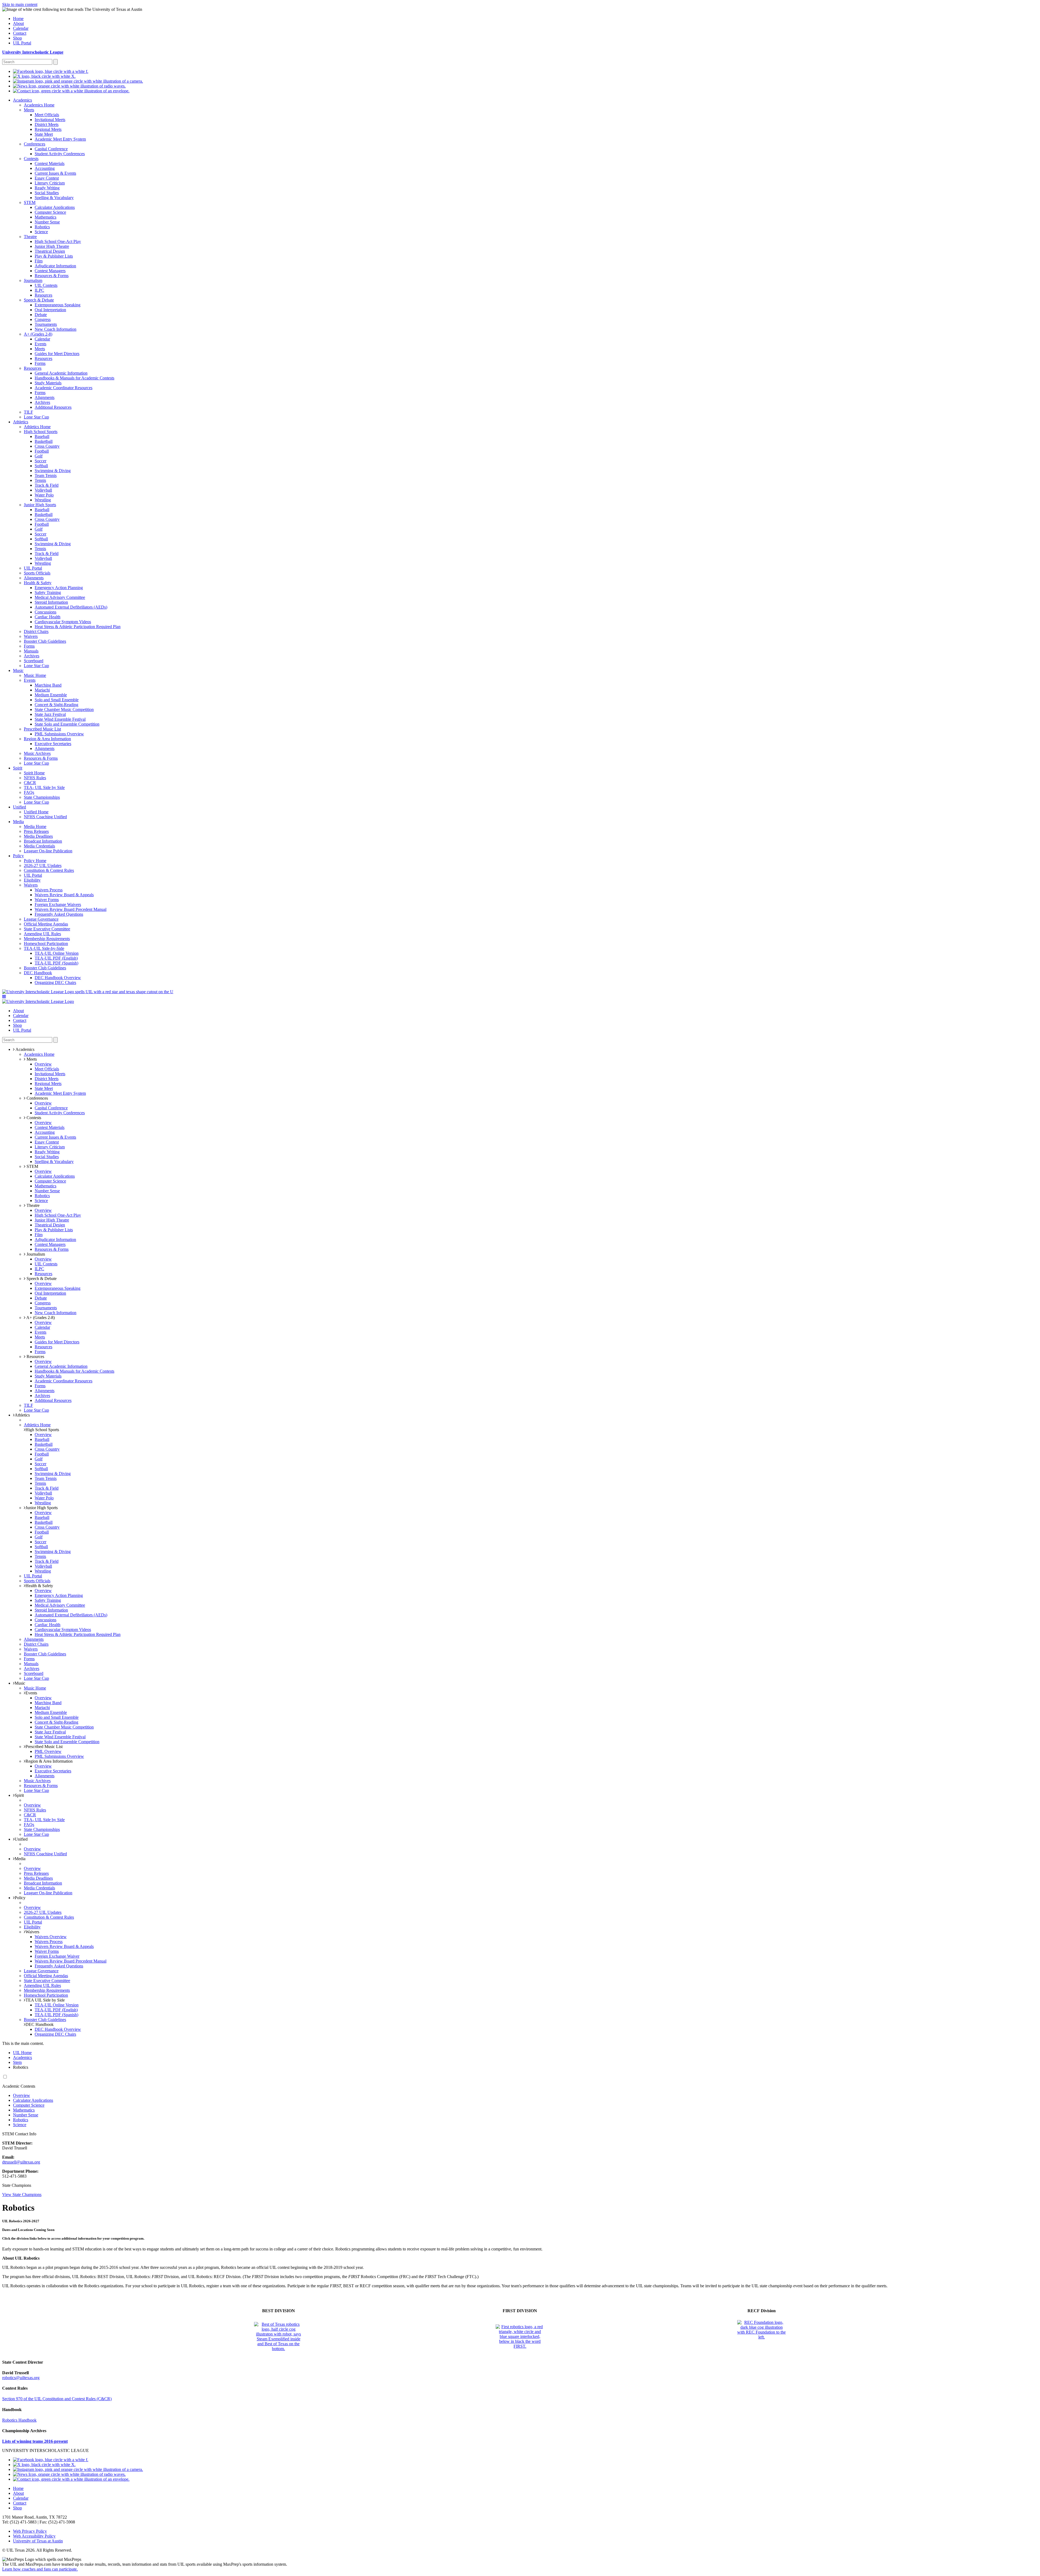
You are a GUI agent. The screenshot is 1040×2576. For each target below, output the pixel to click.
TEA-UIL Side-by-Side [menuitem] (44, 948)
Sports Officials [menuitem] (37, 573)
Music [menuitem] (18, 670)
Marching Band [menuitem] (48, 685)
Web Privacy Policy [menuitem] (30, 2531)
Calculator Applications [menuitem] (55, 207)
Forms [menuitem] (40, 363)
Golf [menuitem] (39, 456)
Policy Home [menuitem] (35, 861)
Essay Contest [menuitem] (47, 178)
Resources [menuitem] (43, 295)
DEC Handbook (40, 2024)
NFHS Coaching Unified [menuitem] (45, 817)
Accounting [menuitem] (45, 168)
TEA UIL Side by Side (45, 2000)
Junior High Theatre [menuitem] (52, 246)
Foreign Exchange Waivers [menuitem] (58, 904)
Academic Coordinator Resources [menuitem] (64, 388)
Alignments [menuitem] (45, 397)
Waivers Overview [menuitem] (51, 1937)
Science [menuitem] (41, 232)
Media (20, 1859)
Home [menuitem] (18, 19)
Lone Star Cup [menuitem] (36, 417)
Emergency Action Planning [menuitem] (59, 588)
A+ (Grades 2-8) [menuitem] (38, 334)
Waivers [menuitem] (31, 636)
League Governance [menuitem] (41, 919)
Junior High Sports (42, 1508)
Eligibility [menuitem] (32, 880)
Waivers (32, 1932)
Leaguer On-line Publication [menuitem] (48, 851)
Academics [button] (25, 1049)
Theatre (32, 1205)
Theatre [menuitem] (30, 237)
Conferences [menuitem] (35, 144)
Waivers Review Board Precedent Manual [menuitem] (71, 909)
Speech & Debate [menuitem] (39, 300)
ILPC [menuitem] (39, 290)
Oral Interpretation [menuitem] (50, 310)
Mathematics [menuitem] (45, 217)
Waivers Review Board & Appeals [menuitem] (64, 895)
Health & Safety (39, 1586)
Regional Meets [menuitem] (48, 129)
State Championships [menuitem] (42, 797)
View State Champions (22, 2195)
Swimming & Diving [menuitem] (53, 471)
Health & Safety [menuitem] (38, 583)
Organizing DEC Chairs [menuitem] (55, 982)
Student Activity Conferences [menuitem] (60, 154)
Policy (20, 1898)
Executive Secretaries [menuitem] (53, 744)
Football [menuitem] (42, 451)
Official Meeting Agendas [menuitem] (46, 924)
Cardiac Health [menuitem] (48, 617)
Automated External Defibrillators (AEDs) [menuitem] (71, 607)
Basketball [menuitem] (44, 441)
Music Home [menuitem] (35, 675)
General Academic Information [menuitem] (61, 373)
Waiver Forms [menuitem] (47, 900)
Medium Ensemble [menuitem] (51, 695)
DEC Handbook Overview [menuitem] (58, 978)
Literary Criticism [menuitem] (50, 183)
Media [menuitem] (18, 822)
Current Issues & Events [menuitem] (55, 173)
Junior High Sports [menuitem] (40, 505)
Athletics (22, 1415)
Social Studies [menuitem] (47, 193)
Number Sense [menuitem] (47, 222)
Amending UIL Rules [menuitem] (42, 934)
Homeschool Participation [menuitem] (46, 943)
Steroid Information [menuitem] (51, 602)
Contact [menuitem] (20, 33)
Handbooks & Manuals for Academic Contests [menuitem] (74, 378)
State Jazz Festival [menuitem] (50, 714)
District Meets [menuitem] (47, 124)
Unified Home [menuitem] (36, 812)
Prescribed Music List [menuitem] (42, 729)
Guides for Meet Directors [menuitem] (57, 354)
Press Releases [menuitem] (36, 831)
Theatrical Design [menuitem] (50, 251)
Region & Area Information (49, 1761)
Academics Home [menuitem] (39, 105)
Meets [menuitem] (29, 110)
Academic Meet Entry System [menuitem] (60, 139)
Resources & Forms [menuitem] (52, 276)
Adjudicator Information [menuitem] (55, 266)
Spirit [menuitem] (18, 768)
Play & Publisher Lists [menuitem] (54, 256)
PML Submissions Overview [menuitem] (59, 734)
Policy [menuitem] (18, 856)
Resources (35, 1357)
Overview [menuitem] (43, 1064)
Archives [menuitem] (42, 402)
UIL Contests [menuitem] (46, 285)
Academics (22, 2057)
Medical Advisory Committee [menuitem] (60, 597)
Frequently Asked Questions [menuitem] (59, 914)
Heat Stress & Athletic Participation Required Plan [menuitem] (78, 627)
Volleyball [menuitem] (43, 490)
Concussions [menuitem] (45, 612)
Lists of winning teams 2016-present (35, 2441)
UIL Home (22, 2053)
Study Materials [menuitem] (48, 383)
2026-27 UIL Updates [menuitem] (43, 865)
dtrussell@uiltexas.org (21, 2162)
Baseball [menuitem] (42, 436)
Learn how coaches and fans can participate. (40, 2569)
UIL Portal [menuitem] (22, 43)
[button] (4, 997)
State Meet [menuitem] (44, 134)
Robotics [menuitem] (42, 227)
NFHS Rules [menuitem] (35, 778)
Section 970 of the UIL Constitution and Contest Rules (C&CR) (57, 2399)
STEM (32, 1166)
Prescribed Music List (44, 1747)
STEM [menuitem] (30, 202)
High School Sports (42, 1430)
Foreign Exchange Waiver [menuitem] (57, 1956)
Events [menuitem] (40, 344)
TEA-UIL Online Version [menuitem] (57, 953)
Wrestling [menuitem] (43, 500)
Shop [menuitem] (17, 38)
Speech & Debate (41, 1279)
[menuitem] (51, 71)
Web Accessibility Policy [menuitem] (34, 2536)
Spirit (19, 1795)
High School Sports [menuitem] (41, 432)
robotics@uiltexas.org (21, 2378)
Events (31, 1693)
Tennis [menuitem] (40, 480)
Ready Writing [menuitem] (47, 188)
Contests (33, 1118)
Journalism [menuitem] (33, 280)
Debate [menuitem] (41, 315)
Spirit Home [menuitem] (34, 773)
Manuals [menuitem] (31, 651)
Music (20, 1683)
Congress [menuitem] (43, 319)
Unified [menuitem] (19, 807)
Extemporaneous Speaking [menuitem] (58, 305)
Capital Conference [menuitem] (51, 149)
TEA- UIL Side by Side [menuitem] (44, 787)
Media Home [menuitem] (35, 826)
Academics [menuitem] (22, 100)
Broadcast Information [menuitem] (43, 841)
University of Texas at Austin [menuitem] (38, 2541)
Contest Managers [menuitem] (50, 271)
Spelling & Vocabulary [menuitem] (54, 198)
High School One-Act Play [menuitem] (58, 241)
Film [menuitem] (39, 261)
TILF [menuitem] (28, 412)
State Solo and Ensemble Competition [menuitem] (67, 724)
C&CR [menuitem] (30, 783)
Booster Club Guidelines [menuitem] (45, 641)
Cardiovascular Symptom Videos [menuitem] (63, 622)
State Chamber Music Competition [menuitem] (64, 709)
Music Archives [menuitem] (37, 753)
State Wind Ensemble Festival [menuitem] (60, 719)
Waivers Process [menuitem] (49, 890)
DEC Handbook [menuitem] (38, 973)
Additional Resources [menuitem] (53, 407)
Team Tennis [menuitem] (46, 475)
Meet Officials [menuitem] (47, 115)
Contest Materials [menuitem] (50, 163)
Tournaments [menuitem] (46, 324)
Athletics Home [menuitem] (37, 427)
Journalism (35, 1254)
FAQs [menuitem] (29, 792)
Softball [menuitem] (41, 466)
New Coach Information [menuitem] (56, 329)
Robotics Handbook (19, 2420)
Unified (21, 1839)
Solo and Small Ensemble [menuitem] (57, 700)
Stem (17, 2062)
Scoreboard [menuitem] (34, 661)
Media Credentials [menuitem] (39, 846)
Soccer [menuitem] (40, 461)
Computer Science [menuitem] (50, 212)
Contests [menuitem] (31, 159)
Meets (31, 1059)
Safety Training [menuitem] (48, 592)
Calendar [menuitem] (21, 28)
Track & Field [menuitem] (47, 485)
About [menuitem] (18, 23)
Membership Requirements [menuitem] (47, 939)
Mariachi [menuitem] (42, 690)
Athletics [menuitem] (21, 422)
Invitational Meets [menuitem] (50, 120)
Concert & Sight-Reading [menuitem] (56, 705)
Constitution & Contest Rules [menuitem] (49, 870)
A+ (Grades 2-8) (40, 1318)
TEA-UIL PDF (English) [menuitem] (56, 958)
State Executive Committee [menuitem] (47, 929)
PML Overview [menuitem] (48, 1751)
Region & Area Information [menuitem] (47, 739)
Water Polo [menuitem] (44, 495)
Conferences (37, 1098)
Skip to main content (20, 4)
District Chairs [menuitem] (36, 631)
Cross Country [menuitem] (47, 446)
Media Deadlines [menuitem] (38, 836)
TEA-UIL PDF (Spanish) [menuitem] (56, 963)
